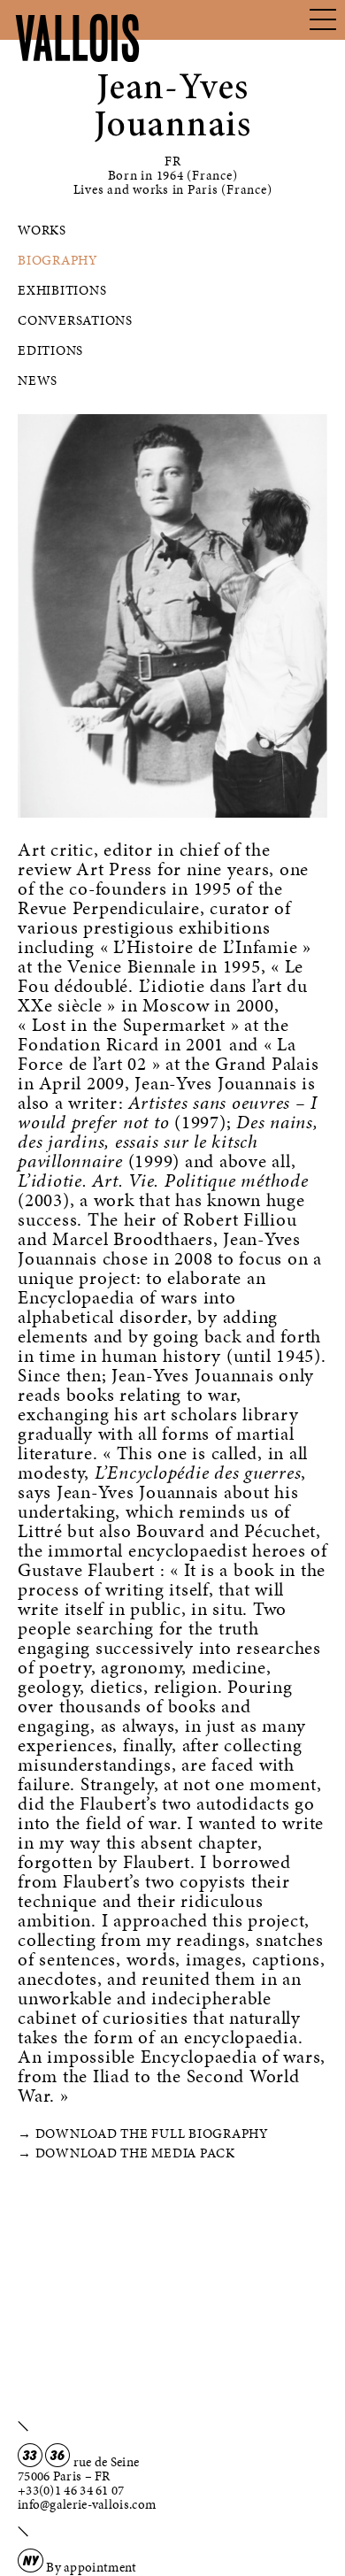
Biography (58, 260)
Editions (50, 350)
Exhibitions (62, 290)
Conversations (75, 320)
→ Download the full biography (143, 2134)
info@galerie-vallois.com (87, 2504)
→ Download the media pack (126, 2153)
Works (42, 230)
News (38, 381)
